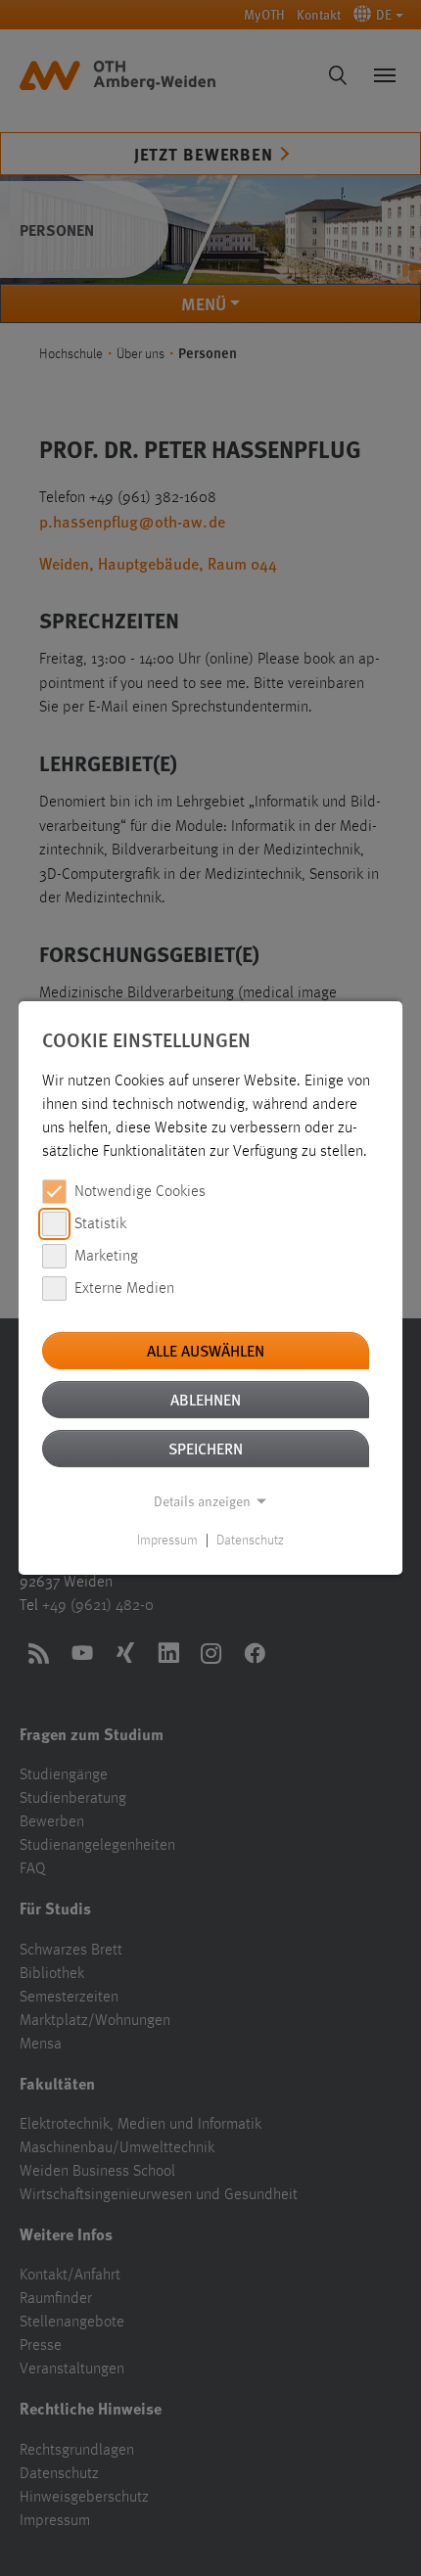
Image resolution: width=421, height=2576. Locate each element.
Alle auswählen (206, 1350)
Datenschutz (250, 1541)
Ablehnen (206, 1399)
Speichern (206, 1448)
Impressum (167, 1541)
